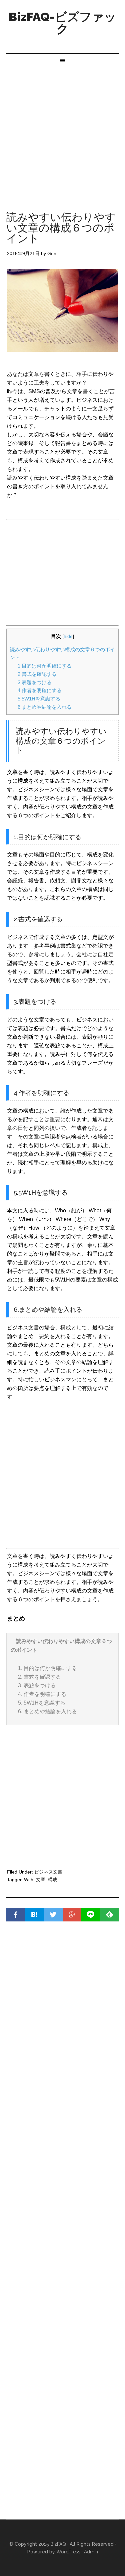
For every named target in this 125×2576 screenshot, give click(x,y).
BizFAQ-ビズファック (62, 23)
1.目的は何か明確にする (45, 666)
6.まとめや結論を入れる (45, 707)
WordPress (68, 2552)
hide (68, 636)
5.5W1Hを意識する (39, 699)
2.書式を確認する (37, 674)
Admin (91, 2552)
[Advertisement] (62, 133)
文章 (41, 1880)
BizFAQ (58, 2544)
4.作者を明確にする (40, 690)
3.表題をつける (35, 682)
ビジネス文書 (48, 1872)
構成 (53, 1880)
